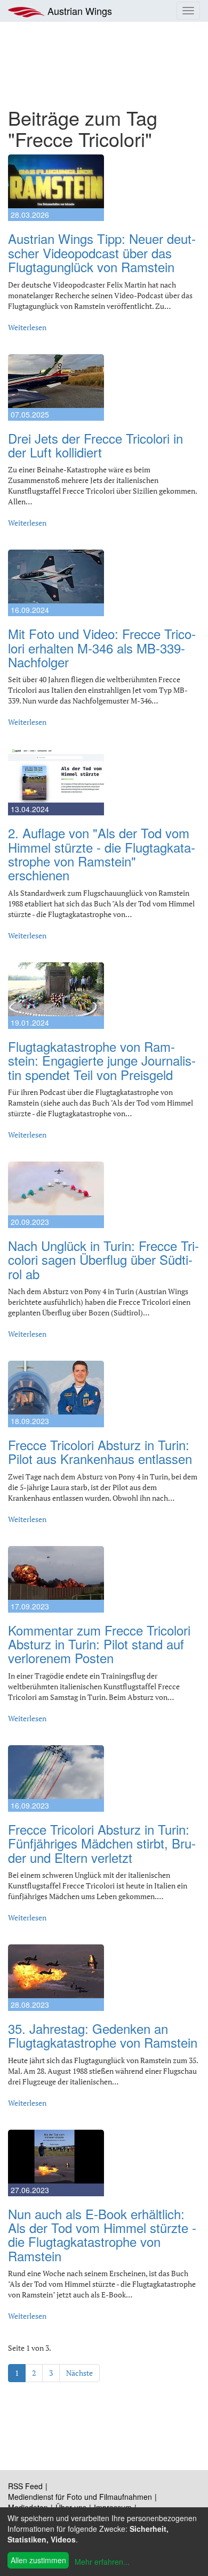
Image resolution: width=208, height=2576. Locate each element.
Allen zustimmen (38, 2560)
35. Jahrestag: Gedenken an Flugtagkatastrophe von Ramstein (103, 2035)
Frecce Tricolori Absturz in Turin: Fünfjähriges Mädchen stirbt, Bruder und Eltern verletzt (102, 1843)
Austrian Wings (78, 11)
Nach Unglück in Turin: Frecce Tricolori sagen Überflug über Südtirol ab (103, 1260)
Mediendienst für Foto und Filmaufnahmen (80, 2497)
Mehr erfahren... (102, 2562)
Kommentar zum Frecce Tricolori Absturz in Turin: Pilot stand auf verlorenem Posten (99, 1644)
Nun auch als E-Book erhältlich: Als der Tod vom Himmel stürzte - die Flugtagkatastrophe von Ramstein (102, 2235)
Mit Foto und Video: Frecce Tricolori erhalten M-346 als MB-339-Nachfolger (102, 648)
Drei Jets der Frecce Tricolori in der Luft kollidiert (95, 445)
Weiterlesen (27, 327)
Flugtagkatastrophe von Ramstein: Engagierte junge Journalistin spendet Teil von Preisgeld (102, 1060)
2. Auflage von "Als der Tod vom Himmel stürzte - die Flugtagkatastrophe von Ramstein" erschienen (102, 854)
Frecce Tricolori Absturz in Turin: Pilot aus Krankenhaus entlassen (100, 1451)
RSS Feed (25, 2486)
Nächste (79, 2373)
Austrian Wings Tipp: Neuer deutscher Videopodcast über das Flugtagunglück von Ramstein (102, 252)
